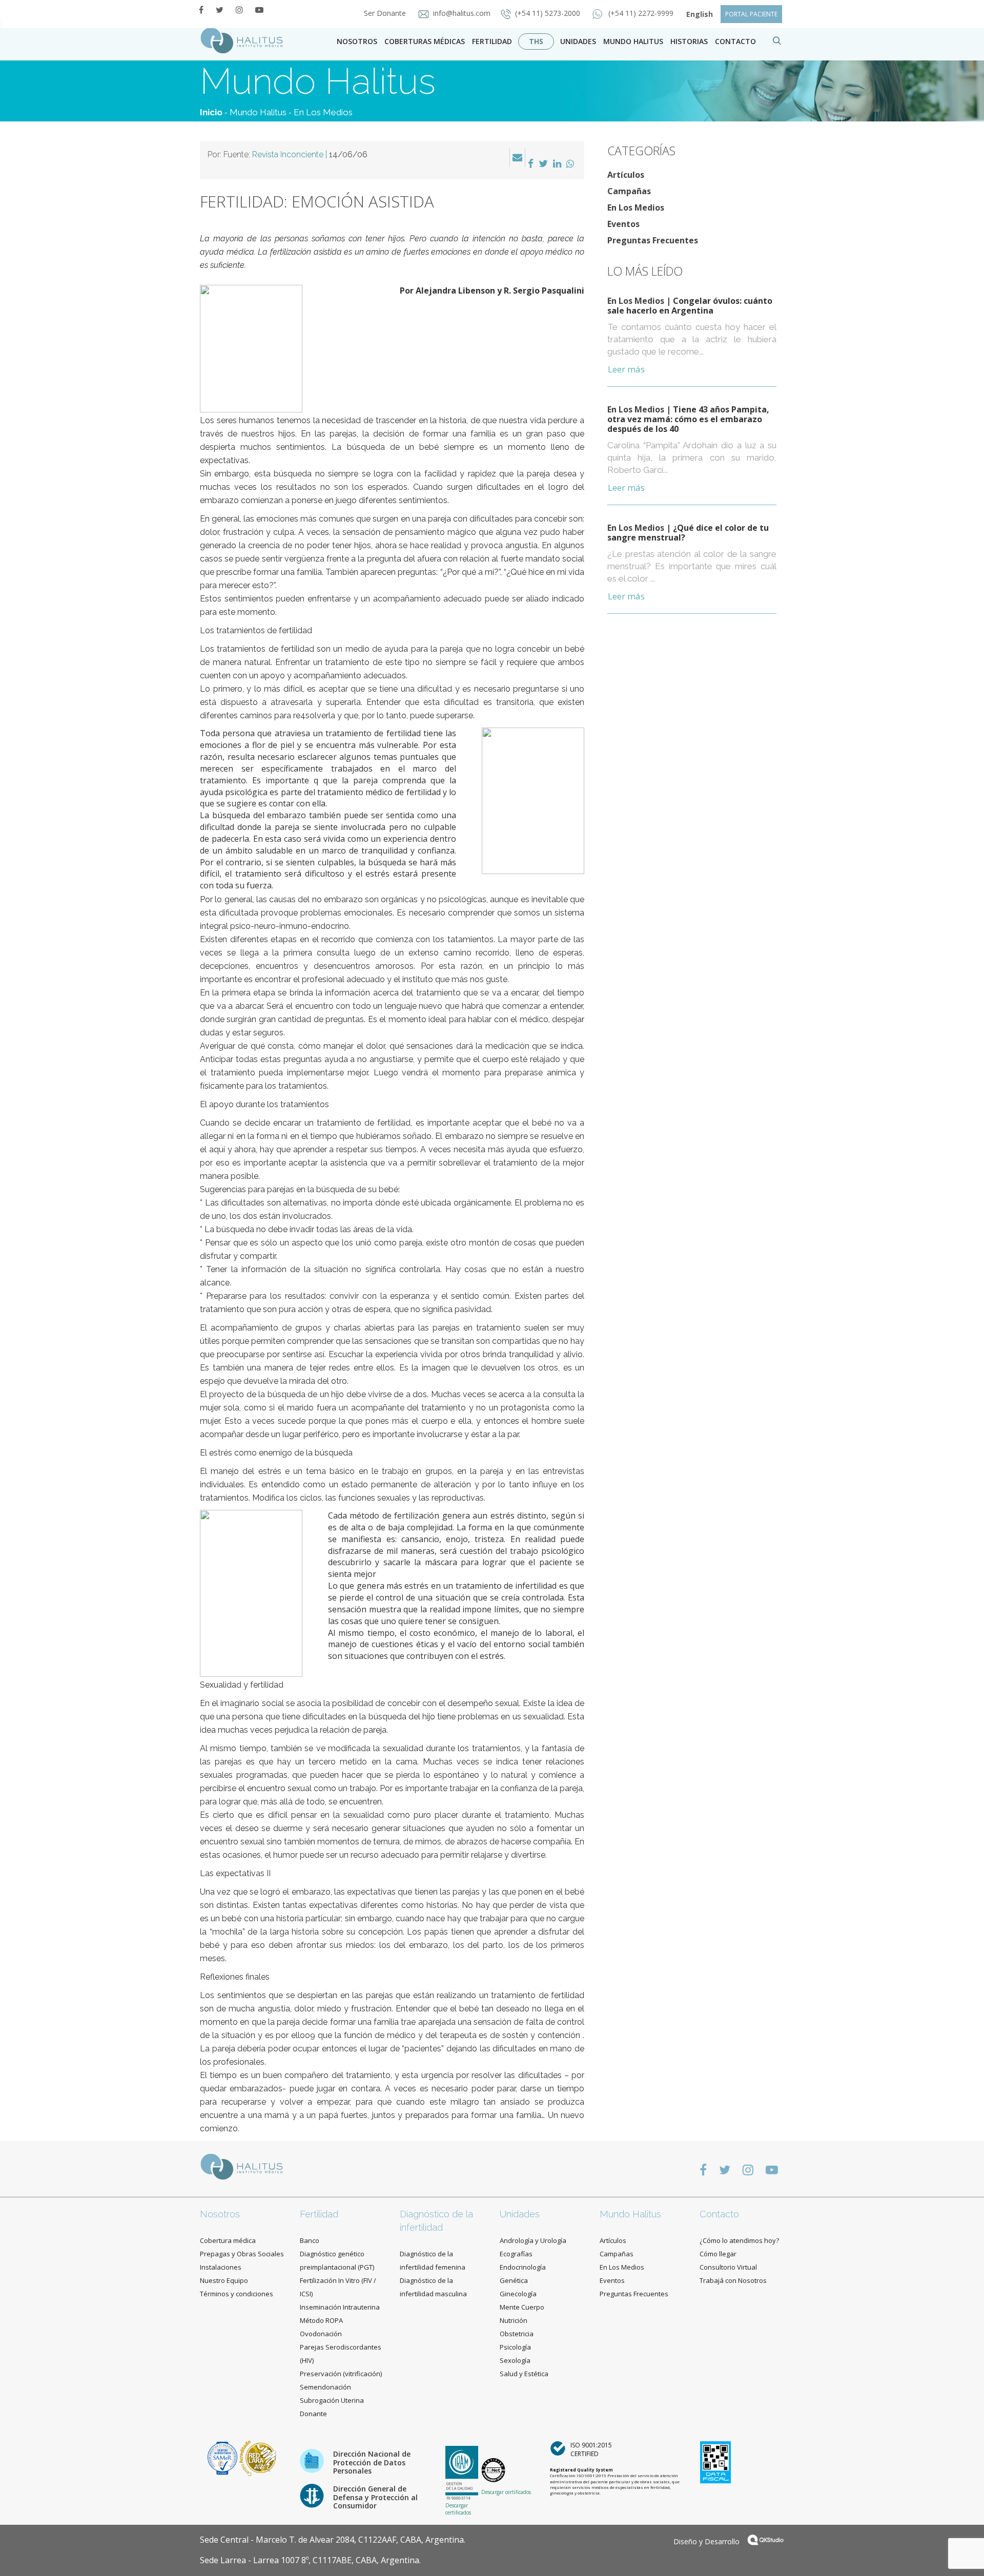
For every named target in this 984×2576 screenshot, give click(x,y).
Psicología (515, 2347)
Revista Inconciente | (310, 154)
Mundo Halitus (633, 41)
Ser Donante (386, 13)
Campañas (629, 191)
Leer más (626, 369)
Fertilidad (492, 41)
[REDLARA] (258, 2457)
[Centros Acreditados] (223, 2457)
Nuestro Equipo (224, 2280)
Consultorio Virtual (728, 2267)
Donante (313, 2414)
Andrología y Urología (533, 2240)
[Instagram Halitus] (239, 10)
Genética (514, 2280)
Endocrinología (523, 2267)
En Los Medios (323, 112)
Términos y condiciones (237, 2294)
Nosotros (357, 41)
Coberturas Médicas (425, 41)
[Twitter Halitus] (220, 10)
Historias (689, 41)
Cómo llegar (718, 2254)
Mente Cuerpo (522, 2307)
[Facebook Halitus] (201, 10)
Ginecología (518, 2294)
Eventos (623, 224)
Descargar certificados (458, 2509)
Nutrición (514, 2320)
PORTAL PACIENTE (751, 14)
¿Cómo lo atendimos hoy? (739, 2240)
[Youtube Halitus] (259, 10)
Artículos (626, 175)
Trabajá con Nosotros (733, 2280)
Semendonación (325, 2387)
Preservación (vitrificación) (341, 2374)
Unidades (578, 41)
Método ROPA (321, 2320)
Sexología (515, 2360)
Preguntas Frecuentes (653, 240)
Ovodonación (321, 2334)
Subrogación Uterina (332, 2400)
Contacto (719, 2214)
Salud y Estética (524, 2374)
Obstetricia (517, 2334)
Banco (310, 2240)
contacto (735, 41)
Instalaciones (221, 2267)
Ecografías (516, 2254)
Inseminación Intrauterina (340, 2307)
